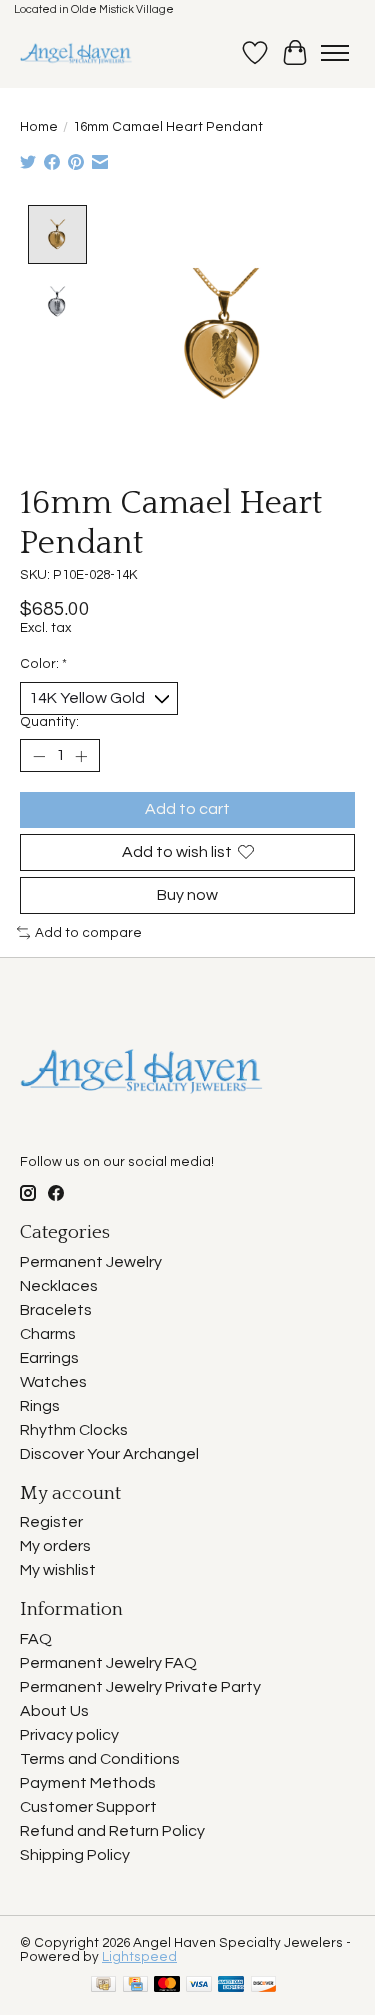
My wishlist (58, 1570)
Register (51, 1522)
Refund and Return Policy (112, 1831)
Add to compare (88, 933)
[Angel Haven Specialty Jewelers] (76, 53)
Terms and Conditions (100, 1759)
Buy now (187, 895)
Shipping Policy (75, 1855)
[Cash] (103, 1985)
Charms (48, 1334)
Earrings (49, 1358)
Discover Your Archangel (109, 1454)
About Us (54, 1711)
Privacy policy (69, 1735)
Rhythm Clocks (74, 1430)
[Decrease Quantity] (39, 756)
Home (39, 127)
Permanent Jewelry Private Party (140, 1687)
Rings (40, 1406)
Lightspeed (139, 1957)
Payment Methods (88, 1783)
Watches (53, 1382)
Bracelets (56, 1310)
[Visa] (199, 1985)
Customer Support (88, 1807)
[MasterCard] (167, 1985)
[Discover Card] (264, 1985)
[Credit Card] (135, 1985)
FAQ (36, 1639)
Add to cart (187, 809)
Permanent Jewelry (91, 1262)
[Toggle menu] (335, 53)
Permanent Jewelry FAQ (108, 1663)
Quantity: (49, 722)
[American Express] (231, 1985)
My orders (55, 1546)
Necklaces (59, 1286)
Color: (43, 664)
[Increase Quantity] (81, 756)
